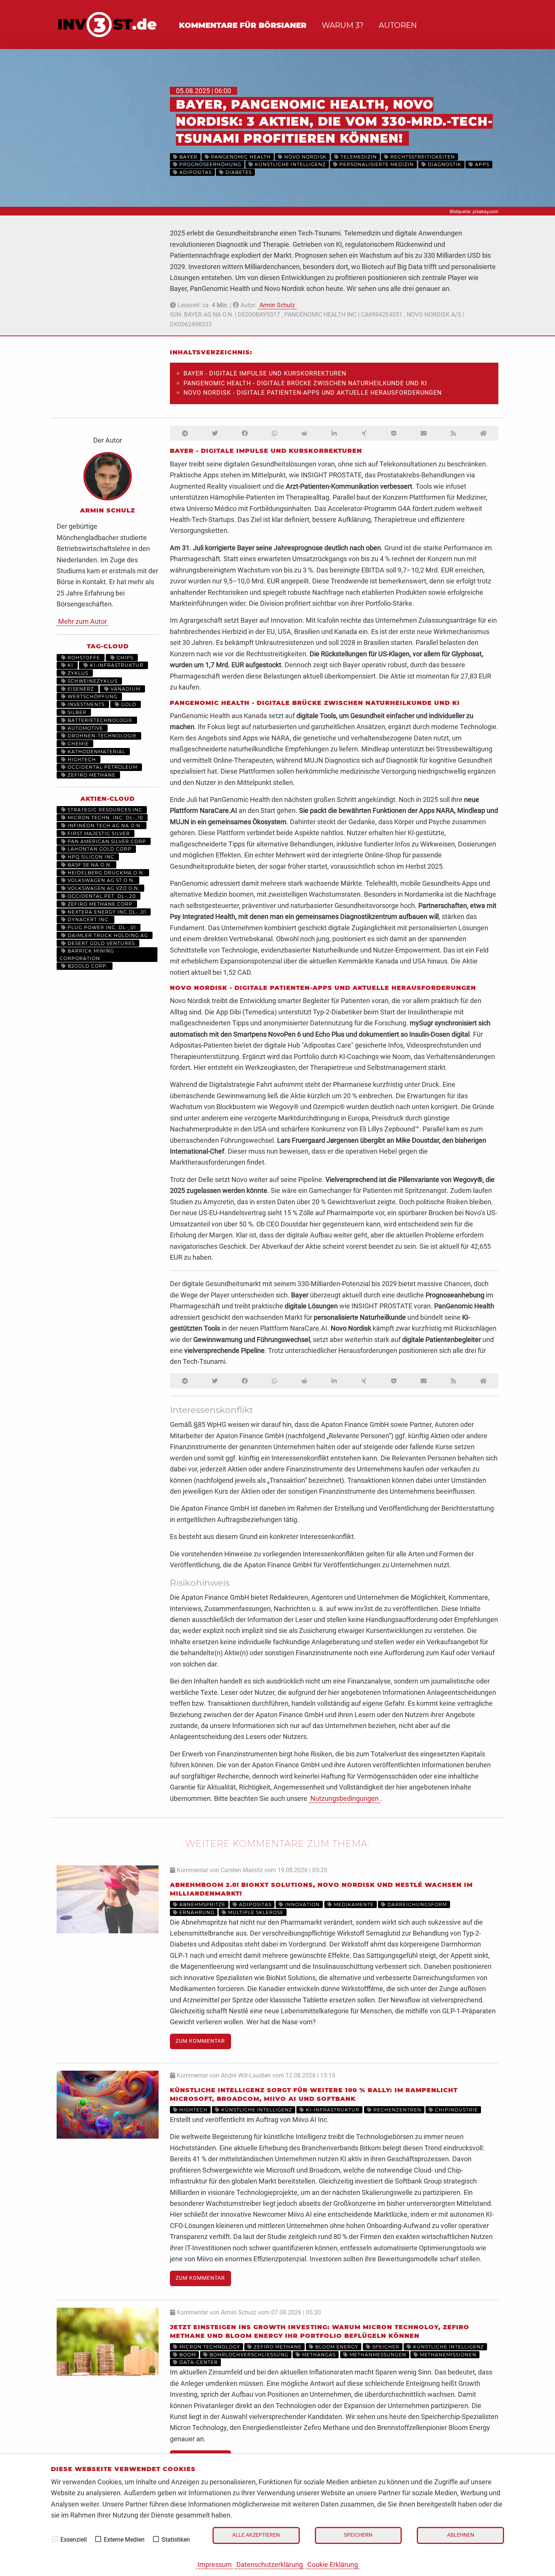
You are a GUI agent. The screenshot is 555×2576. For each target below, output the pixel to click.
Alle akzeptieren (256, 2535)
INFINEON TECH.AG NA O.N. (104, 826)
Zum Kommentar (200, 2041)
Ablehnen (461, 2535)
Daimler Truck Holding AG (107, 935)
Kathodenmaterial (96, 752)
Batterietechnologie (99, 720)
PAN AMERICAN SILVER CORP (106, 841)
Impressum (215, 2564)
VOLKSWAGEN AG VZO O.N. (103, 888)
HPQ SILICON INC (90, 857)
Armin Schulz (277, 305)
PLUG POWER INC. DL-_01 (101, 927)
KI (70, 665)
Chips (124, 658)
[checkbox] (55, 2539)
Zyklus (77, 673)
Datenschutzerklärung (270, 2564)
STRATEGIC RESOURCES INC (104, 810)
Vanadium (125, 689)
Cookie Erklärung (333, 2564)
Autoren (398, 25)
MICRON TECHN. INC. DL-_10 (105, 818)
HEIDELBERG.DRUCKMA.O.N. (105, 873)
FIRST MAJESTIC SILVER (98, 833)
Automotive (85, 728)
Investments (85, 704)
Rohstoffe (83, 658)
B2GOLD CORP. (87, 966)
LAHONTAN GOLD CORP (99, 849)
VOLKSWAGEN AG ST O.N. (100, 880)
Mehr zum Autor (82, 621)
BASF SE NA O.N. (89, 865)
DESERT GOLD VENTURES (100, 943)
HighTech (81, 759)
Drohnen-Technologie (101, 736)
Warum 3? (343, 25)
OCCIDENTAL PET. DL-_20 (101, 896)
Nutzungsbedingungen (345, 1798)
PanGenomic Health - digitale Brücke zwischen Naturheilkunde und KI (305, 383)
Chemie (77, 744)
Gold (128, 704)
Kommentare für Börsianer (243, 25)
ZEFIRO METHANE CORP (99, 904)
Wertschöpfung (92, 696)
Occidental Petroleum (102, 767)
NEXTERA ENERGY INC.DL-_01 (106, 912)
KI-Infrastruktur (116, 665)
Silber (76, 712)
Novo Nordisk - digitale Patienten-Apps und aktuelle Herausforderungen (313, 393)
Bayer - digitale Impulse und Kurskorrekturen (265, 373)
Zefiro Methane (91, 775)
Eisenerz (80, 689)
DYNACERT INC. (88, 919)
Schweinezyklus (92, 681)
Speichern (358, 2535)
